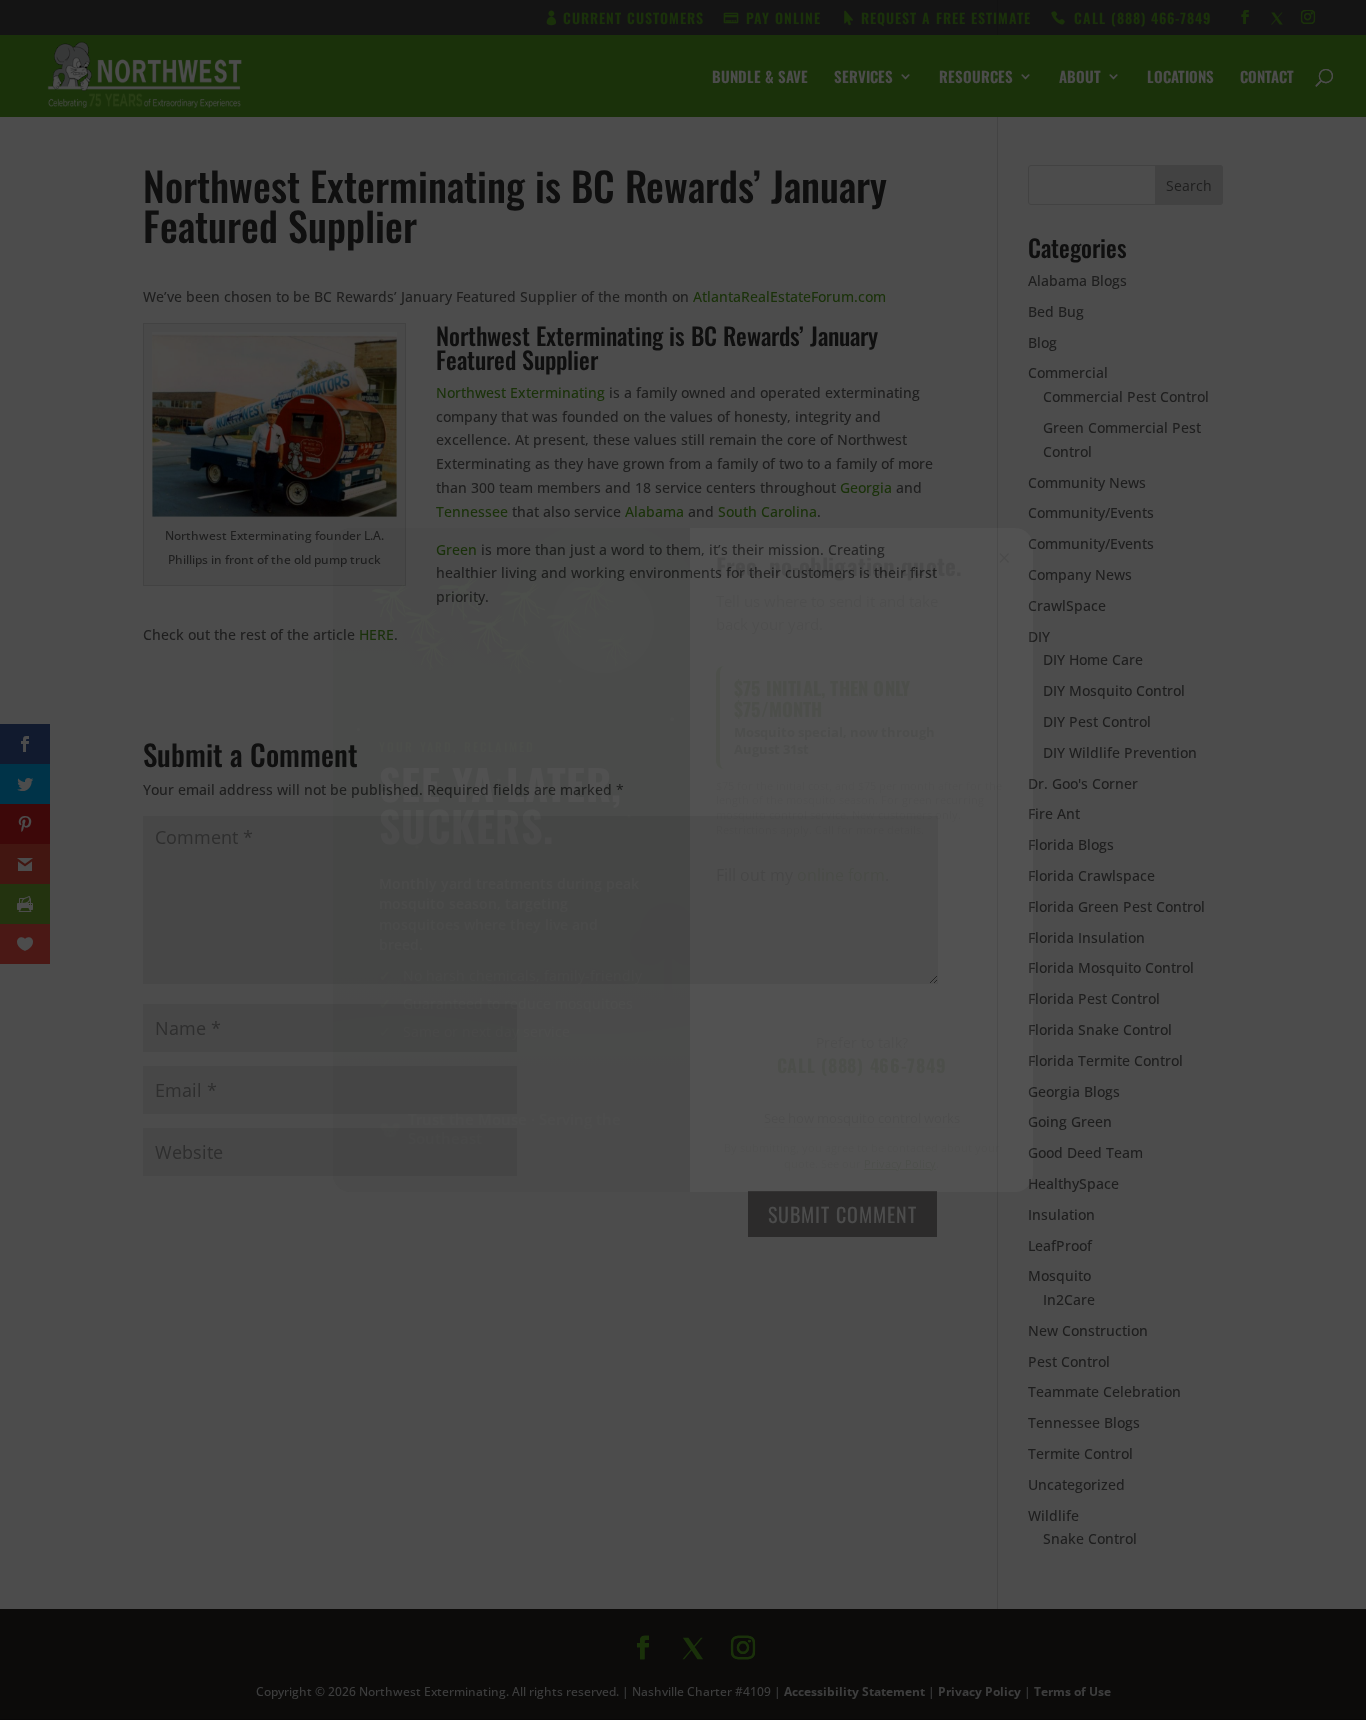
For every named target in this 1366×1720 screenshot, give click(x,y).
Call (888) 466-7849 (862, 1065)
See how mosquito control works (862, 1118)
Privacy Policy (900, 1163)
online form (841, 875)
